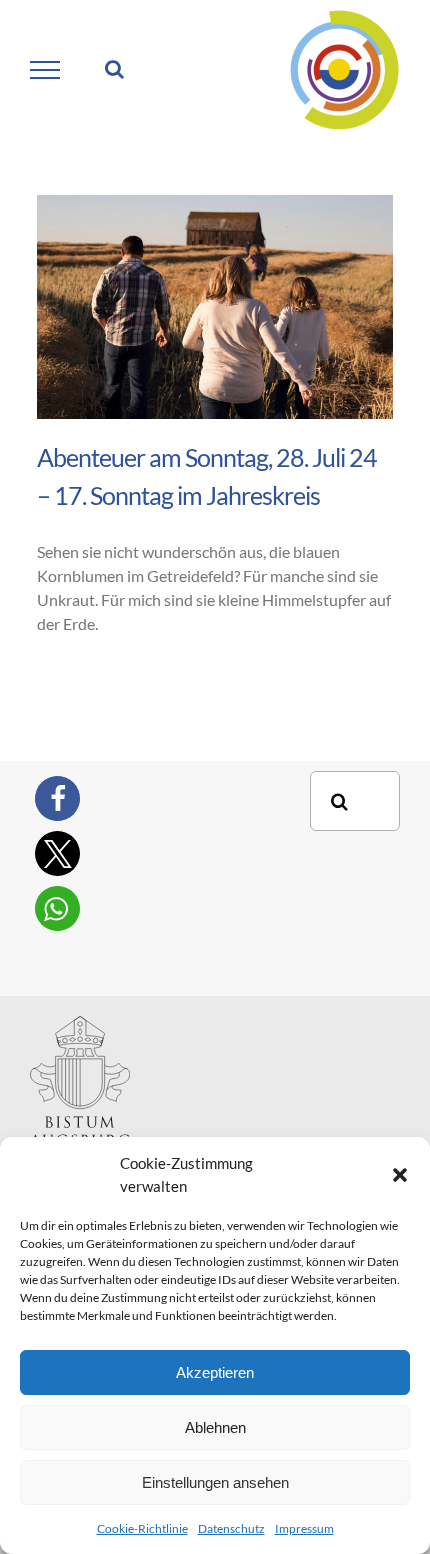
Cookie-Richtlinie (142, 1528)
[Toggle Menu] (45, 70)
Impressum (304, 1528)
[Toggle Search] (114, 69)
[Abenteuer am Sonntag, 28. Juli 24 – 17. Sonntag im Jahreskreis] (215, 307)
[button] (400, 1175)
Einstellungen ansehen (215, 1482)
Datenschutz (231, 1528)
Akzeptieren (215, 1372)
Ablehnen (215, 1427)
